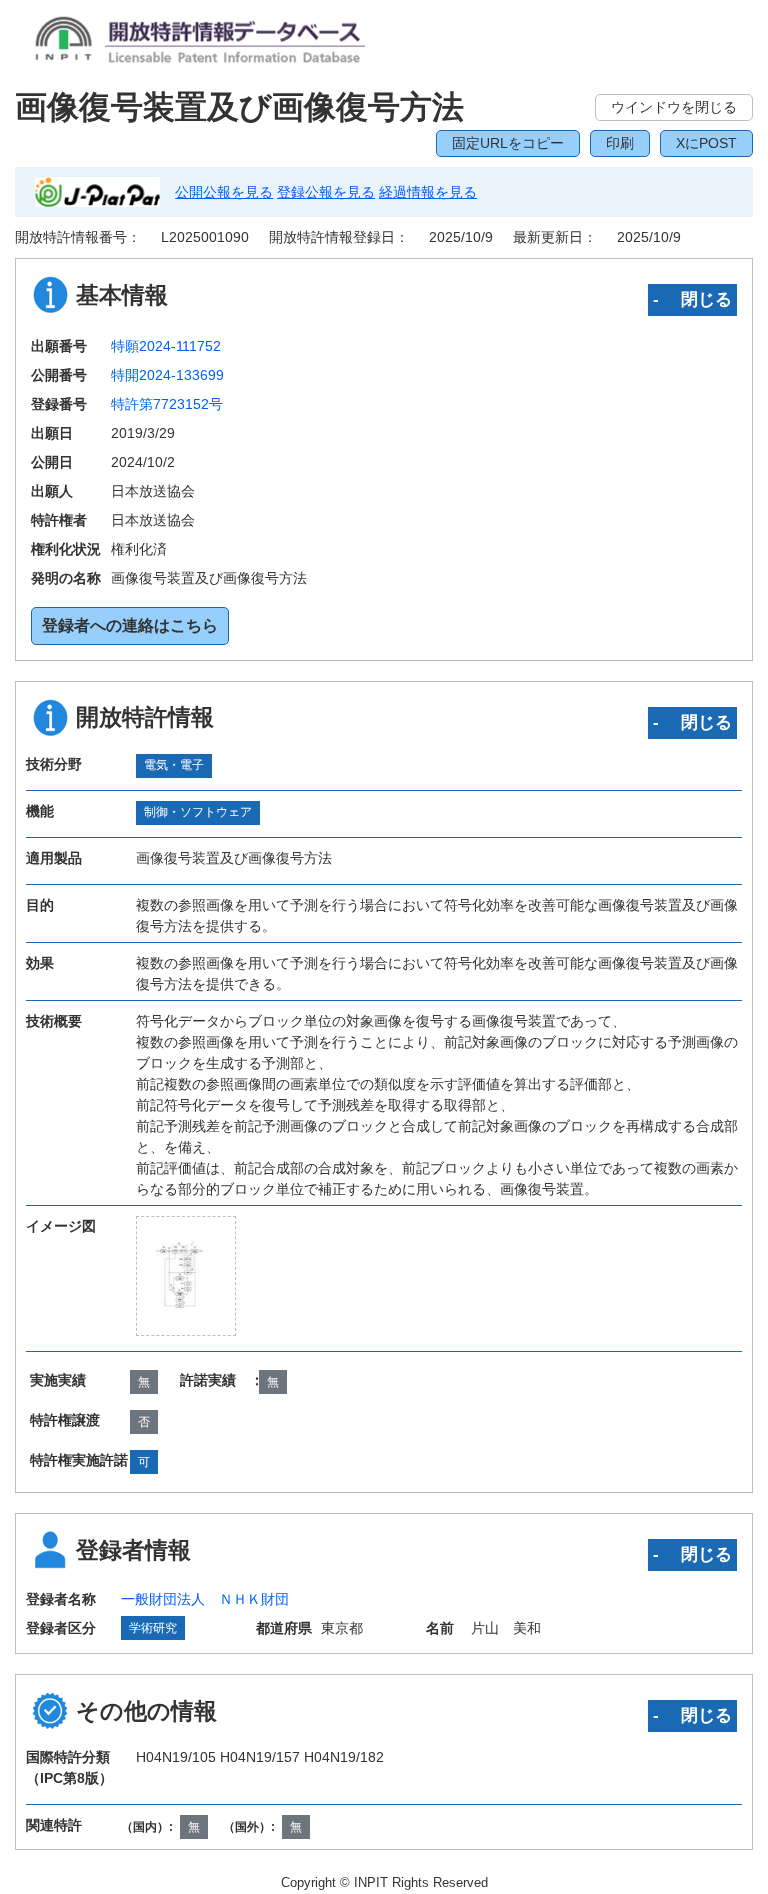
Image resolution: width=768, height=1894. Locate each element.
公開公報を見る (224, 192)
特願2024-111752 (166, 346)
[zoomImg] (186, 1276)
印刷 (620, 143)
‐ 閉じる (692, 299)
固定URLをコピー (508, 143)
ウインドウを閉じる (674, 107)
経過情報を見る (428, 192)
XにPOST (706, 143)
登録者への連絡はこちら (130, 625)
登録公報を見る (326, 192)
